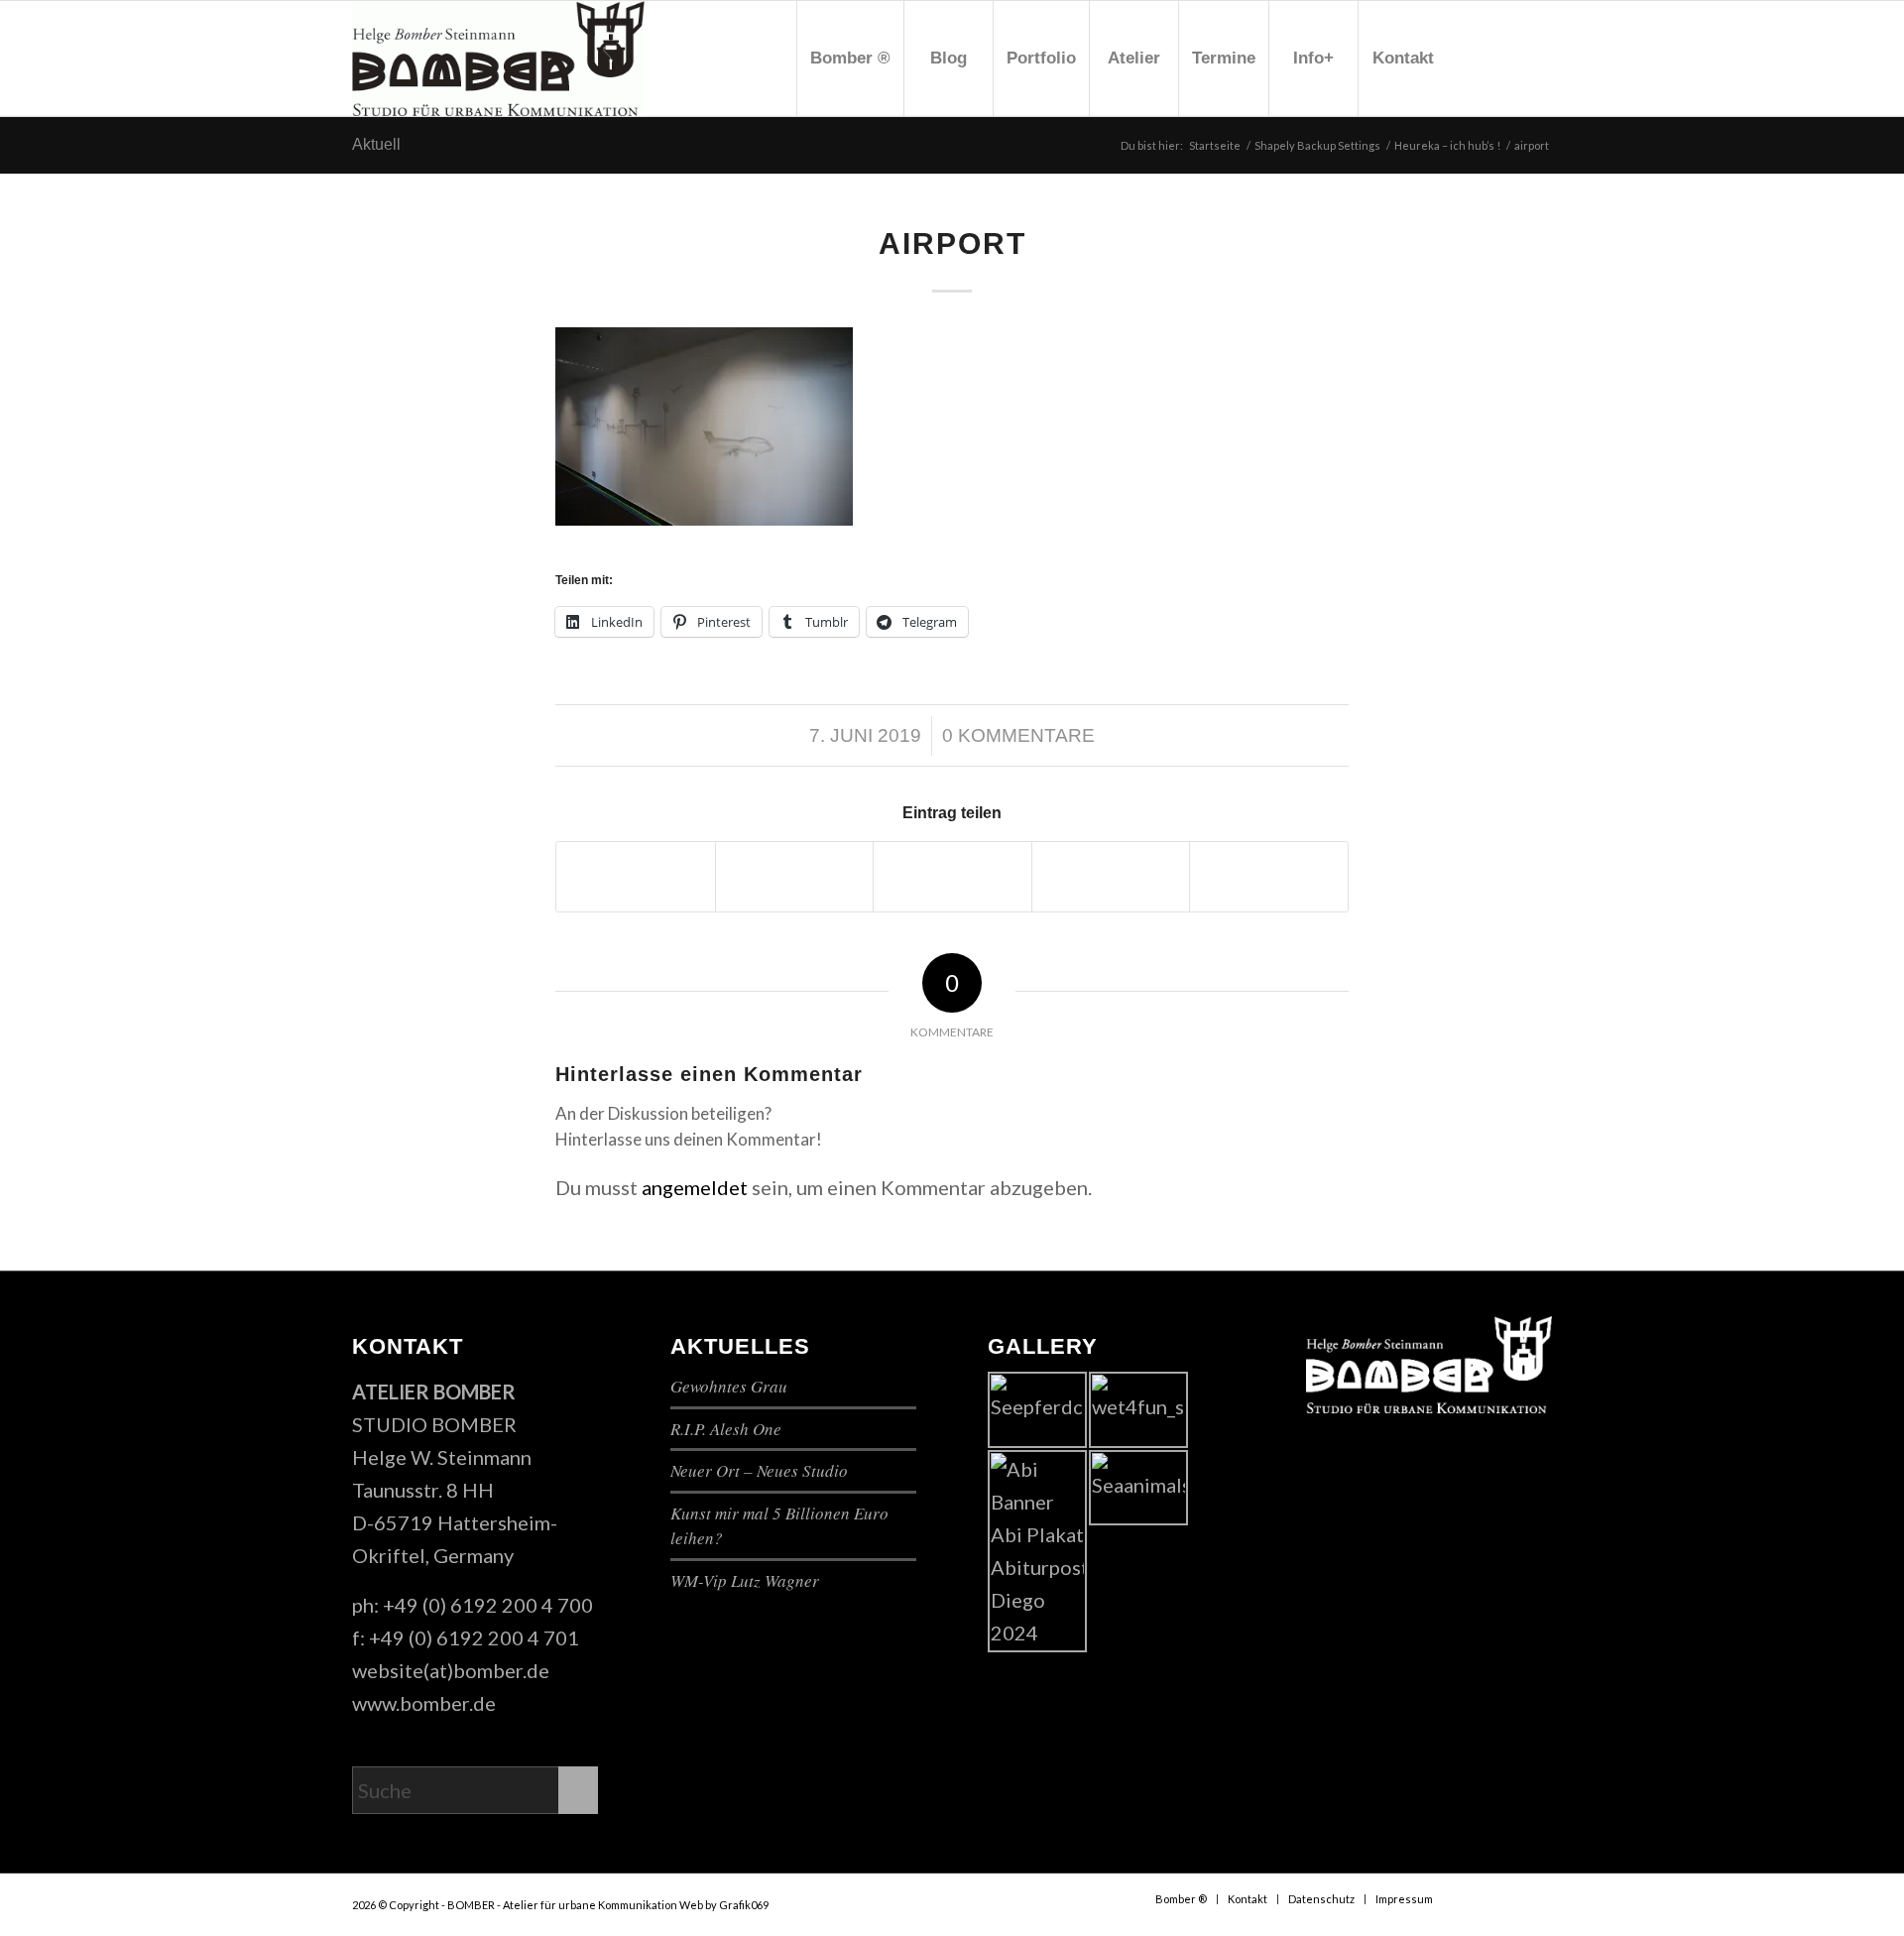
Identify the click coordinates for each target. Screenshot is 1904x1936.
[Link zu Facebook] (1478, 58)
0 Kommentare (1018, 735)
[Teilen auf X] (795, 877)
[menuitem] (850, 59)
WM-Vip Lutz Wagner (745, 1580)
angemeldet (695, 1187)
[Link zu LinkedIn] (1537, 58)
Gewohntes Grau (729, 1386)
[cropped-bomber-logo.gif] (498, 59)
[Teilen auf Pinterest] (1111, 877)
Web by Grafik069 (724, 1905)
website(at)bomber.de (451, 1670)
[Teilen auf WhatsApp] (952, 877)
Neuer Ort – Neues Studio (759, 1470)
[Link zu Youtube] (1507, 58)
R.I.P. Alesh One (726, 1429)
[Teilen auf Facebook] (636, 877)
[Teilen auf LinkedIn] (1269, 877)
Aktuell (376, 144)
